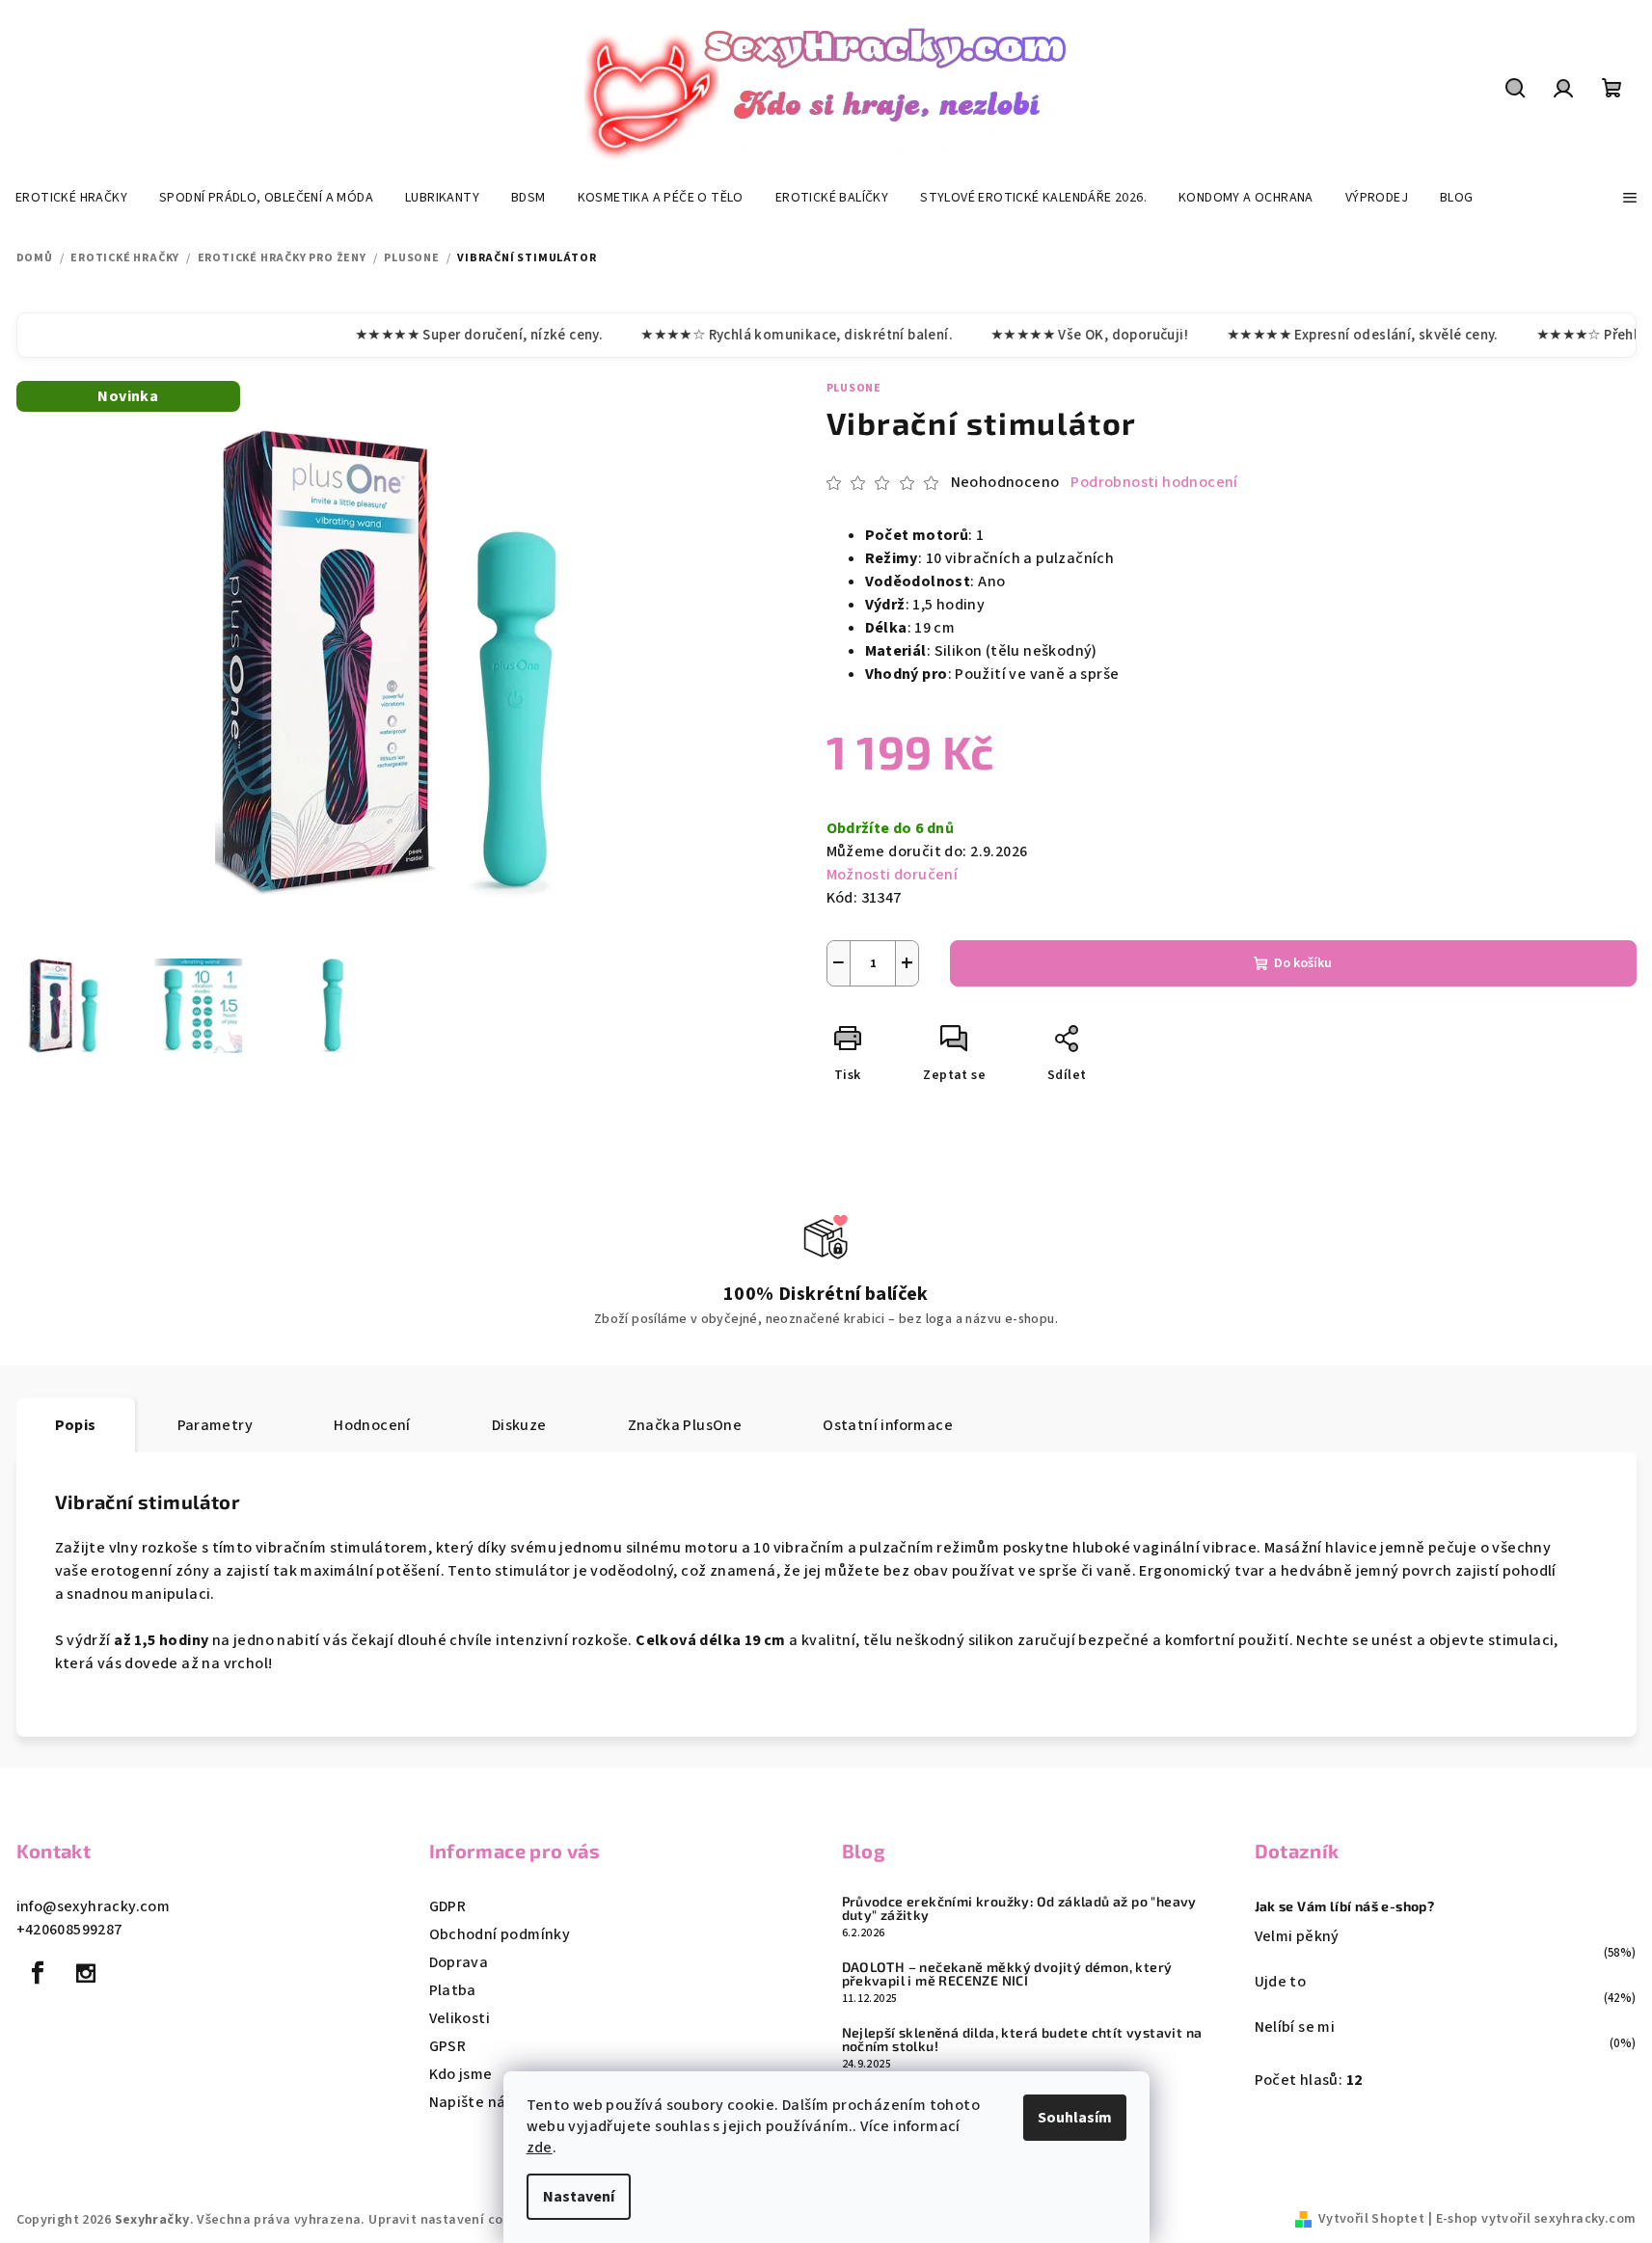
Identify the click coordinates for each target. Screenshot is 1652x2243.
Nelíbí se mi (1295, 2027)
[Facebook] (39, 1973)
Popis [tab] (76, 1425)
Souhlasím (1075, 2118)
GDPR (448, 1906)
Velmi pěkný (1297, 1936)
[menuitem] (71, 198)
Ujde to (1281, 1982)
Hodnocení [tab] (372, 1425)
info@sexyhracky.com (94, 1906)
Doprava (459, 1962)
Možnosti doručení (893, 875)
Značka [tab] (685, 1425)
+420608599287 (69, 1930)
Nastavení (579, 2197)
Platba (453, 1990)
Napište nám (474, 2102)
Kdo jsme (461, 2074)
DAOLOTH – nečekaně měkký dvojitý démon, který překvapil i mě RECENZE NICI (1007, 1974)
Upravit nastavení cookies (452, 2220)
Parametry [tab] (216, 1425)
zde (540, 2148)
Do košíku (1303, 963)
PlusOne (854, 388)
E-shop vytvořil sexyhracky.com (1536, 2219)
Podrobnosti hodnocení (1154, 482)
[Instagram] (86, 1973)
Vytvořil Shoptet (1371, 2219)
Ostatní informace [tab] (888, 1425)
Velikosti (460, 2018)
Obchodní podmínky (500, 1934)
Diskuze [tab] (519, 1425)
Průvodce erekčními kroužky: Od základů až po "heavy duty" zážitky (1019, 1908)
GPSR (448, 2046)
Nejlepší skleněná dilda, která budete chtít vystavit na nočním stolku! (1022, 2040)
